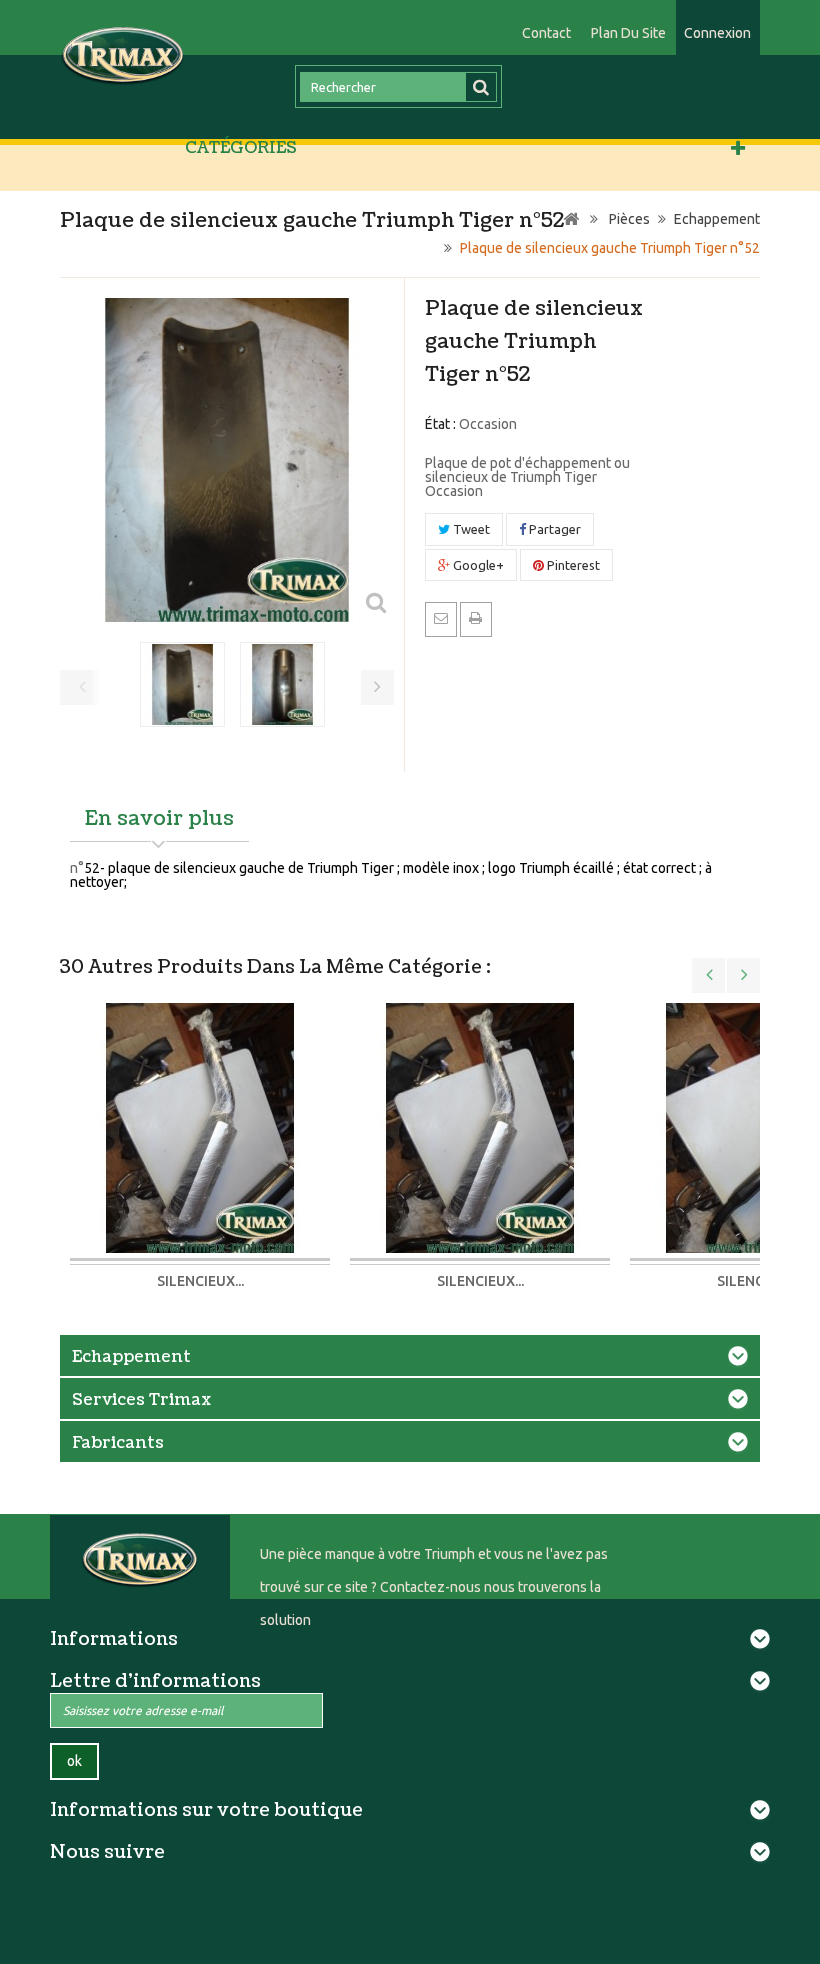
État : (440, 424)
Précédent (82, 687)
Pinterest (572, 565)
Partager (553, 529)
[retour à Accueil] (571, 219)
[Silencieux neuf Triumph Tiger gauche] (200, 1127)
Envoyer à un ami (441, 618)
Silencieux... (200, 1281)
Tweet (470, 529)
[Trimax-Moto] (123, 54)
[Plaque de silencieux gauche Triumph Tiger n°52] (182, 684)
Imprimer (476, 618)
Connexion (717, 33)
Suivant (377, 687)
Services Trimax (141, 1400)
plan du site (628, 33)
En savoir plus (159, 819)
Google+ (477, 565)
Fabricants (118, 1443)
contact (546, 33)
